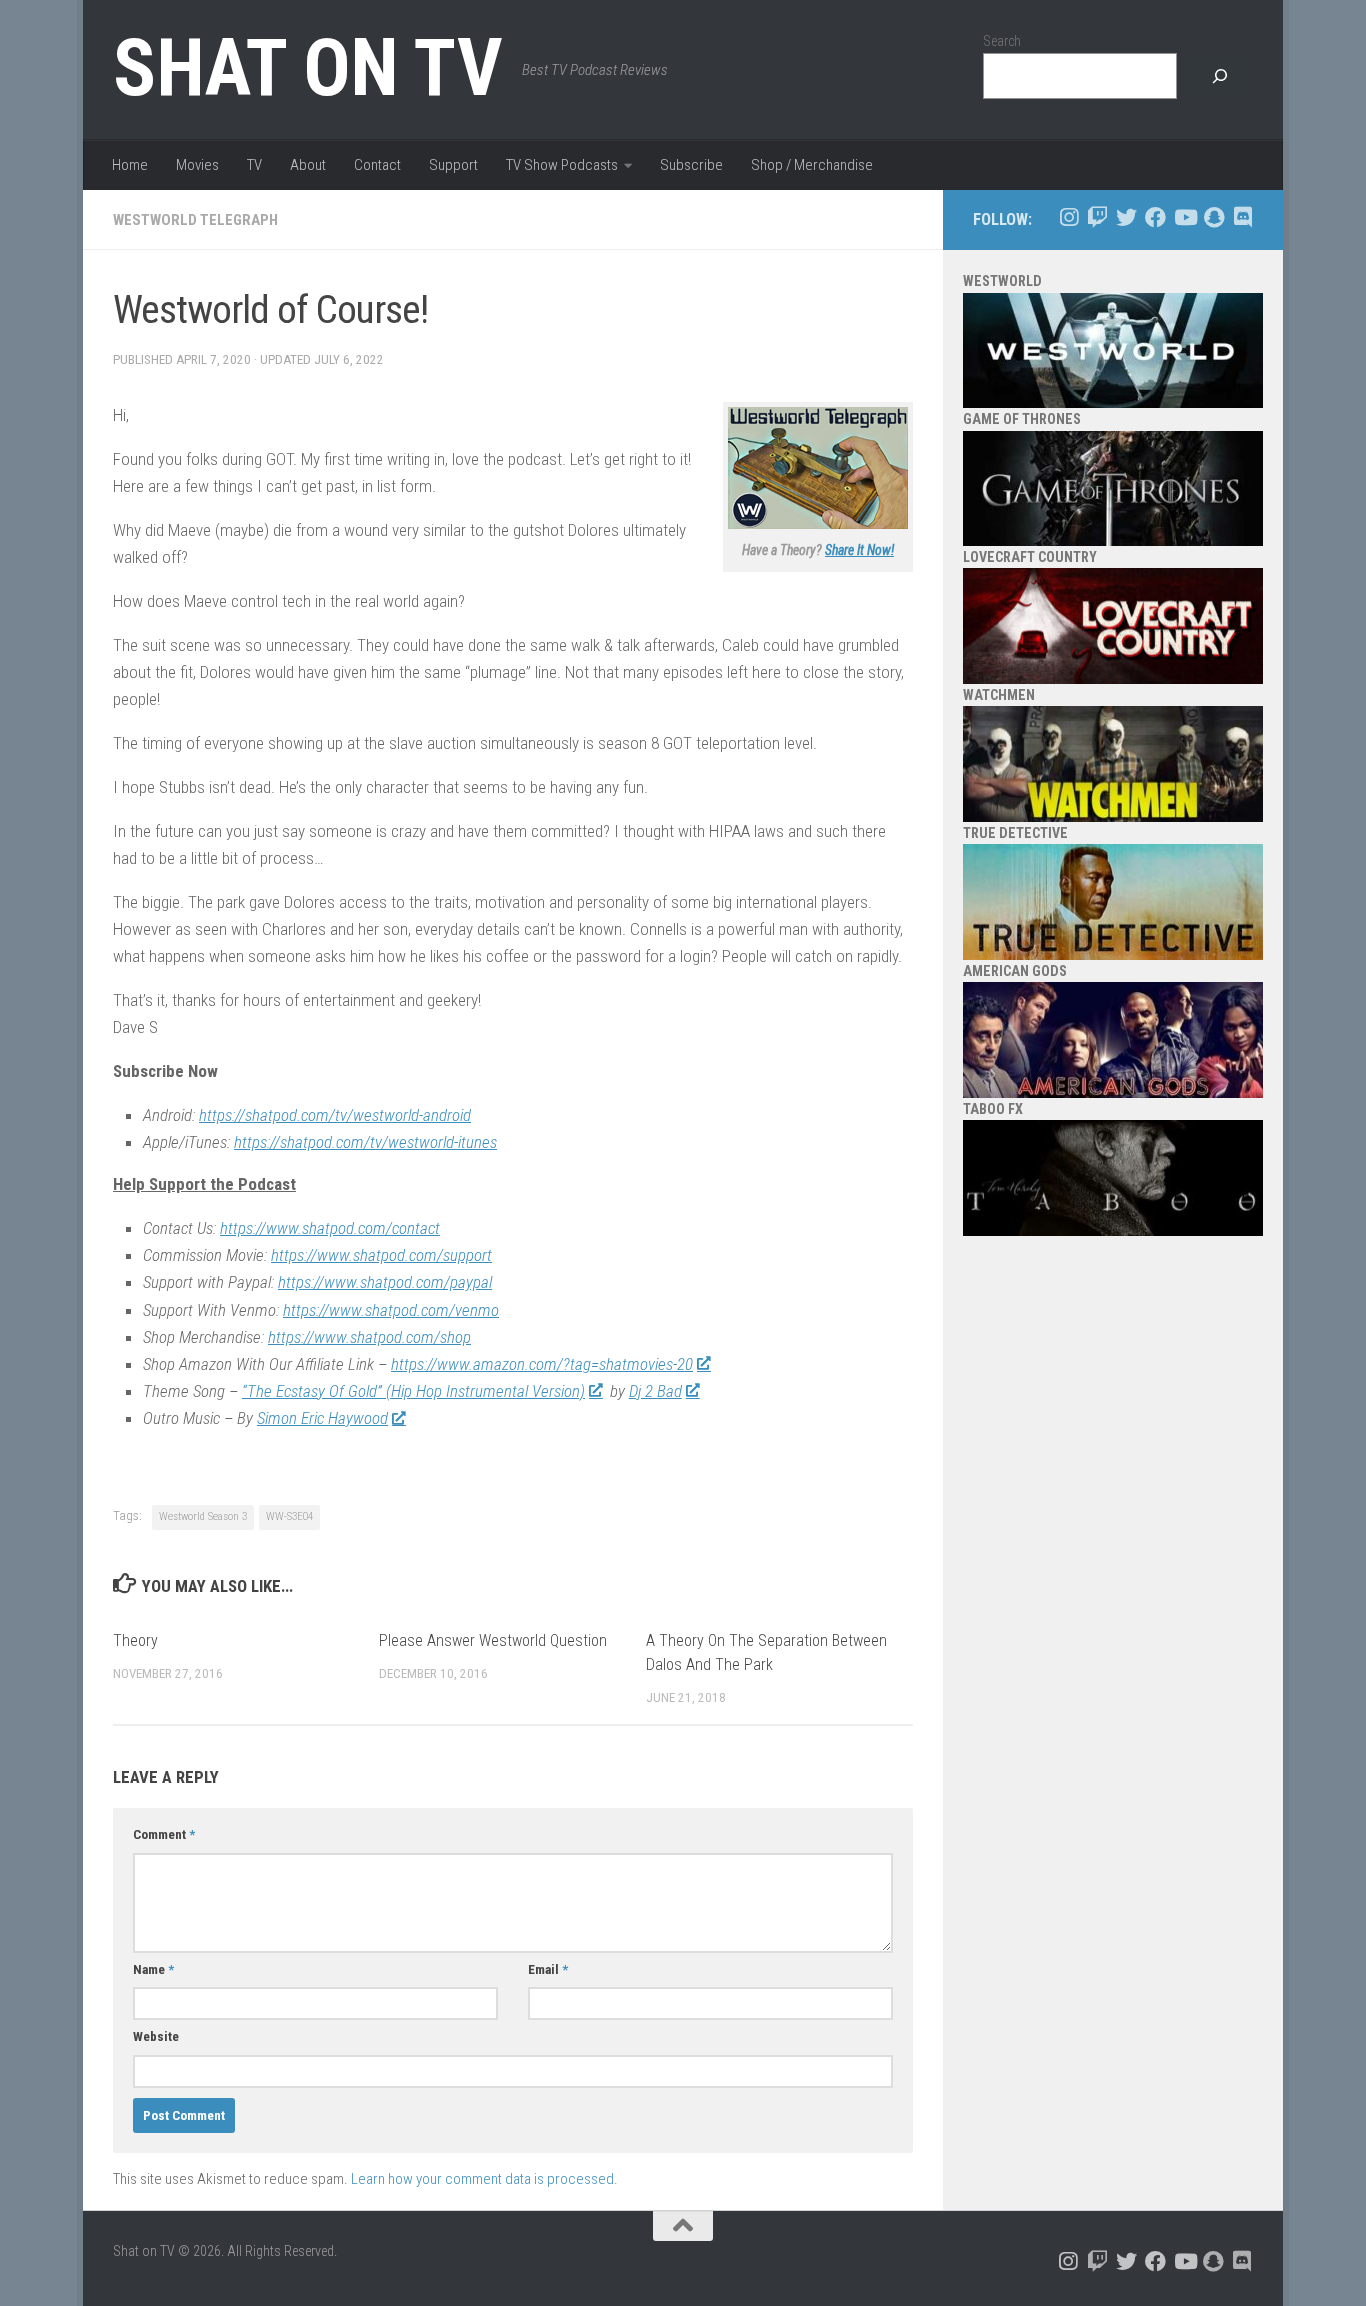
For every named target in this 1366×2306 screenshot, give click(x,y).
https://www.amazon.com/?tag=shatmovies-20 (542, 1364)
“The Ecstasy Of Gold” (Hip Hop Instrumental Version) (413, 1391)
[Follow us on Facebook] (1155, 217)
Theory (135, 1640)
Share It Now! (859, 550)
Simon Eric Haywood (322, 1418)
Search (1002, 41)
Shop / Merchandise (812, 165)
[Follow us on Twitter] (1126, 217)
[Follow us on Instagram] (1068, 217)
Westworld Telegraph (195, 220)
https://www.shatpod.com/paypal (385, 1282)
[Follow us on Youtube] (1184, 217)
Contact (377, 165)
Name (153, 1969)
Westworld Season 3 (203, 1516)
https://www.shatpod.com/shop (369, 1337)
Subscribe (691, 165)
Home (130, 165)
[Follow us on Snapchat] (1213, 217)
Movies (197, 165)
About (308, 165)
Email (548, 1969)
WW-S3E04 (289, 1516)
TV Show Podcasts (562, 165)
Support (453, 165)
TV (254, 165)
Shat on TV (307, 68)
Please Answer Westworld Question (493, 1640)
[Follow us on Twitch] (1097, 217)
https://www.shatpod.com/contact (330, 1228)
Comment (164, 1834)
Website (156, 2036)
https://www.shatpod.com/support (381, 1255)
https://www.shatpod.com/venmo (391, 1310)
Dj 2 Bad (655, 1391)
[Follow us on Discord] (1242, 217)
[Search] (1220, 76)
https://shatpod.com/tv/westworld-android (335, 1115)
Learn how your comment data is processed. (484, 2179)
